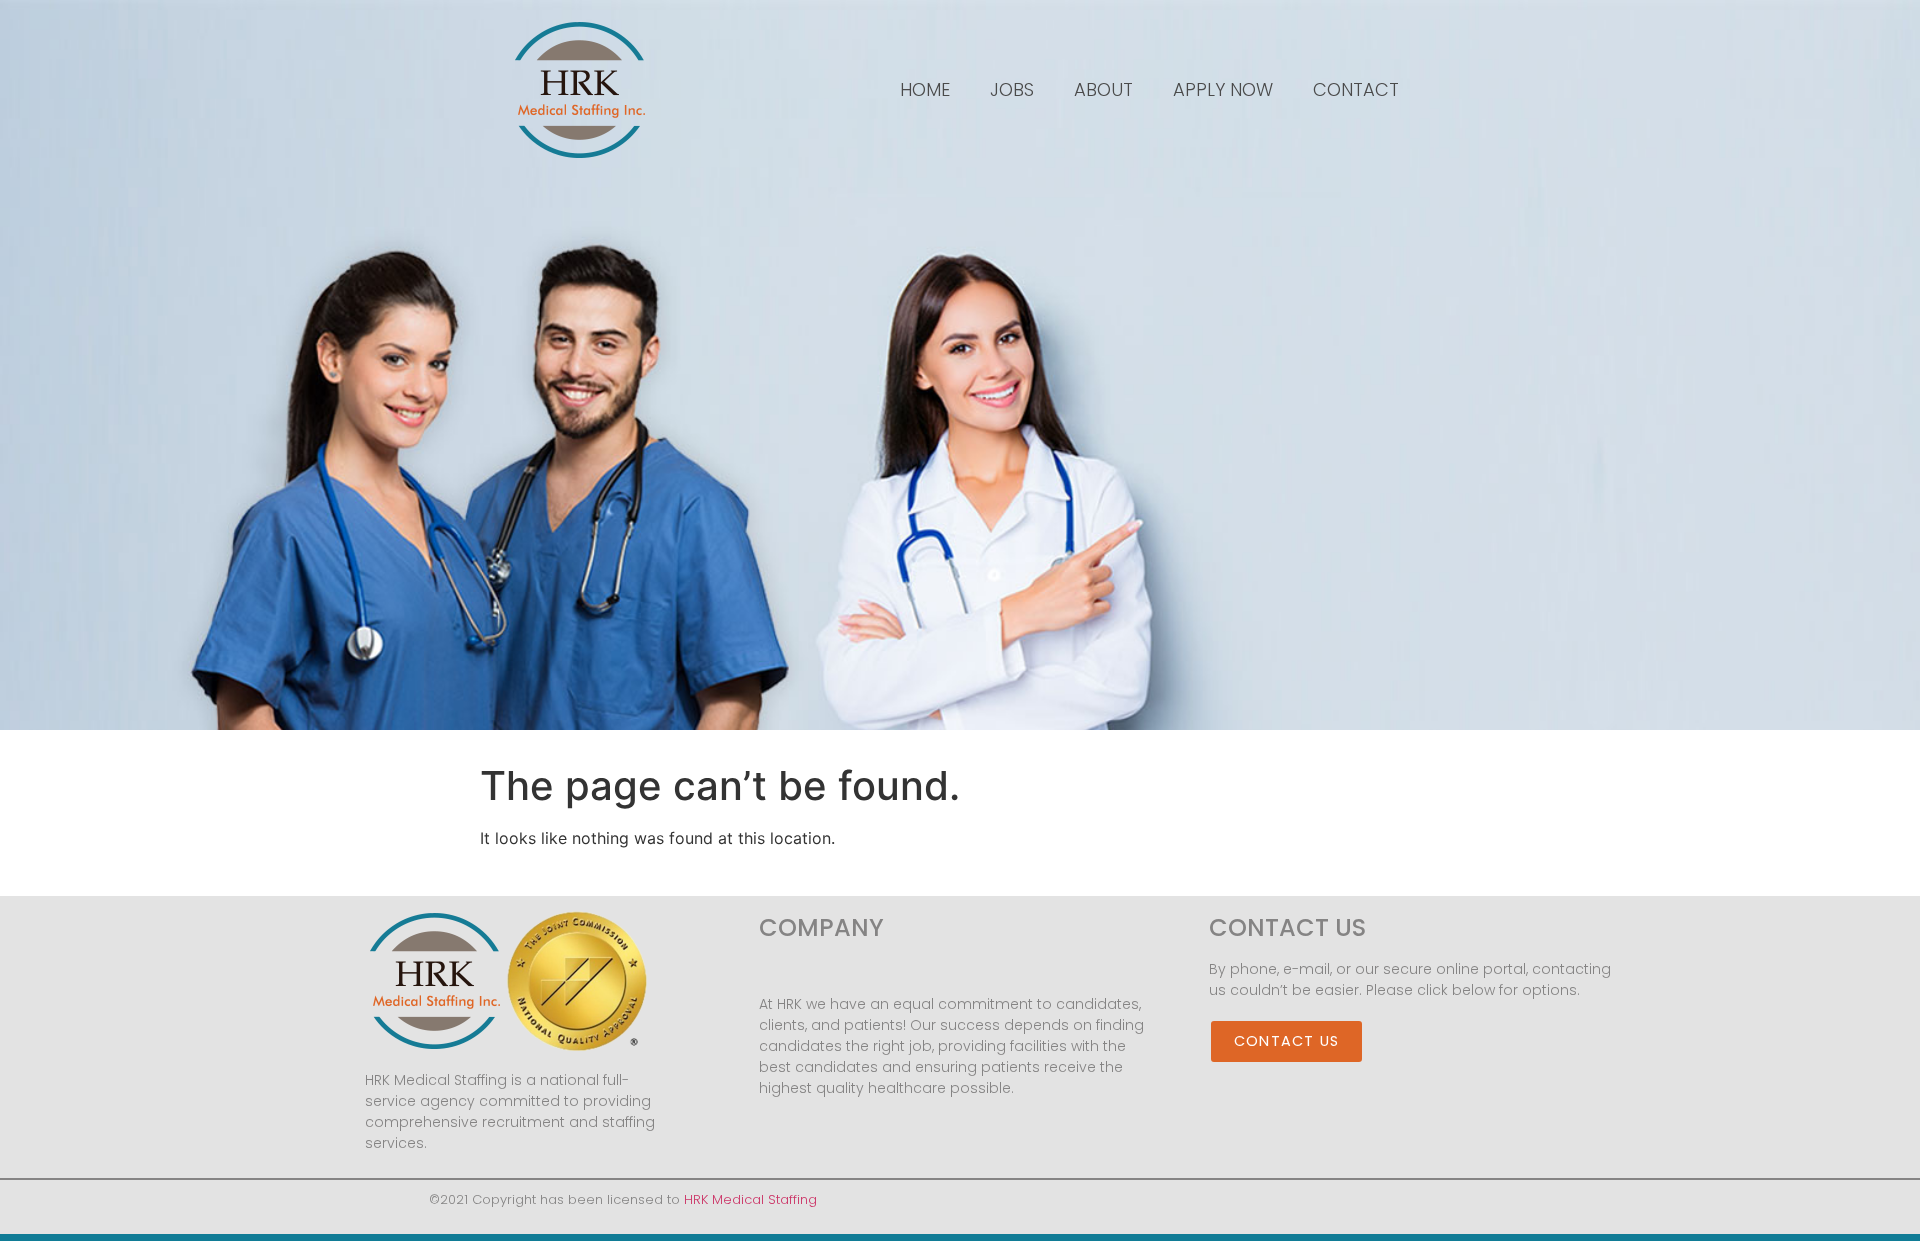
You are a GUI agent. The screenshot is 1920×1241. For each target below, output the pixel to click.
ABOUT (1103, 89)
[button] (1286, 1042)
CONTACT (1356, 89)
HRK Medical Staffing (750, 1199)
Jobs (1012, 89)
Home (925, 89)
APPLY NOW (1223, 89)
